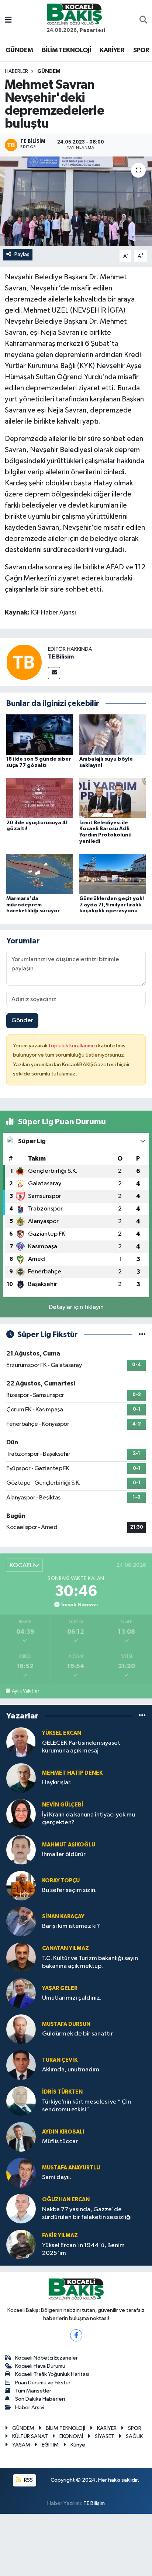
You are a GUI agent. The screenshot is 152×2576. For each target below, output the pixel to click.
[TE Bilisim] (24, 662)
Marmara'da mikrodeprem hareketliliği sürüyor (33, 905)
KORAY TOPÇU (61, 1881)
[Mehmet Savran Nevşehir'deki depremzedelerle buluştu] (76, 201)
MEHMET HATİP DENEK (72, 1773)
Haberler (16, 71)
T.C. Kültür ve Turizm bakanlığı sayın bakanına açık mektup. (90, 1962)
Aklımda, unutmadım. (71, 2070)
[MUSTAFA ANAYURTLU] (21, 2173)
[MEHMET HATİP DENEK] (21, 1778)
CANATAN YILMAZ (65, 1948)
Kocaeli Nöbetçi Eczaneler (46, 2358)
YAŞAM (21, 2445)
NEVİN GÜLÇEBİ (63, 1805)
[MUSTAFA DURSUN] (21, 2029)
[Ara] (143, 21)
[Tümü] (142, 1716)
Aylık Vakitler (25, 1691)
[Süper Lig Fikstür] (142, 1335)
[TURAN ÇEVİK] (21, 2065)
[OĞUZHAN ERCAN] (21, 2208)
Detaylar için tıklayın (76, 1307)
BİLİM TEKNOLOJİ (66, 50)
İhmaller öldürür (64, 1854)
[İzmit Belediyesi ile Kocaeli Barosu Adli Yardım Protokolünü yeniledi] (113, 798)
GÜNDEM (19, 50)
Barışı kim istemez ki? (71, 1926)
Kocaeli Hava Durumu (40, 2366)
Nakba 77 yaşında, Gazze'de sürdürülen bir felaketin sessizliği (87, 2213)
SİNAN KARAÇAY (63, 1917)
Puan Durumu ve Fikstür (43, 2383)
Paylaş (22, 254)
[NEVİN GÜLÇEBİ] (21, 1814)
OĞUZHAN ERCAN (66, 2200)
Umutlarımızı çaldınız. (72, 1998)
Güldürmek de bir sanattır (77, 2034)
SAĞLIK (134, 2436)
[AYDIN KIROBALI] (21, 2137)
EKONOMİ (71, 2436)
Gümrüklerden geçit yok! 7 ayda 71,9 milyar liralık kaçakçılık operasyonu (112, 905)
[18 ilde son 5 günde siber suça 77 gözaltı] (40, 735)
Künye (78, 2445)
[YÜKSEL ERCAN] (21, 1742)
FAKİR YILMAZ (60, 2235)
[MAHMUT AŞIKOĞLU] (21, 1850)
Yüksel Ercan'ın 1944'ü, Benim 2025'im (83, 2249)
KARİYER (112, 50)
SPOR (141, 50)
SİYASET (105, 2436)
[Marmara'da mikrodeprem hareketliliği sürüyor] (40, 874)
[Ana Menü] (8, 21)
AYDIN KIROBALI (63, 2132)
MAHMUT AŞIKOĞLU (69, 1845)
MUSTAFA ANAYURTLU (71, 2168)
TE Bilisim (61, 657)
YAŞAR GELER (60, 1988)
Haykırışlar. (57, 1783)
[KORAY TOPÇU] (21, 1885)
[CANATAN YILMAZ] (21, 1957)
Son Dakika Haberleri (40, 2399)
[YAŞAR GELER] (21, 1993)
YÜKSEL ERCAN (62, 1733)
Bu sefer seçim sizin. (69, 1890)
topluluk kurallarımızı (73, 1046)
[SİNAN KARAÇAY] (21, 1921)
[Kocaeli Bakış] (74, 14)
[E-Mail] (54, 673)
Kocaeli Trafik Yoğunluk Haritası (52, 2374)
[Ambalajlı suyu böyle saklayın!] (113, 735)
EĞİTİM (50, 2445)
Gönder (22, 1021)
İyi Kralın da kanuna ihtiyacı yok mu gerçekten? (89, 1819)
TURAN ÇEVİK (60, 2060)
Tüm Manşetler (33, 2391)
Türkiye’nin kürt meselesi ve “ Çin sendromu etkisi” (87, 2106)
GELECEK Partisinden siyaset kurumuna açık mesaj (81, 1747)
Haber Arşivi (30, 2407)
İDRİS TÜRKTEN (62, 2092)
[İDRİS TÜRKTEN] (21, 2101)
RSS (28, 2480)
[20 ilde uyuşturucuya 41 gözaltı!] (40, 798)
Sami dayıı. (57, 2177)
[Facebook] (76, 2335)
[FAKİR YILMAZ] (21, 2244)
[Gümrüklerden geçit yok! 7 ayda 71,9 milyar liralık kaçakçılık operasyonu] (113, 874)
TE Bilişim (94, 2503)
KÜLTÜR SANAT (30, 2436)
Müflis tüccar (60, 2141)
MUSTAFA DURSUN (66, 2024)
